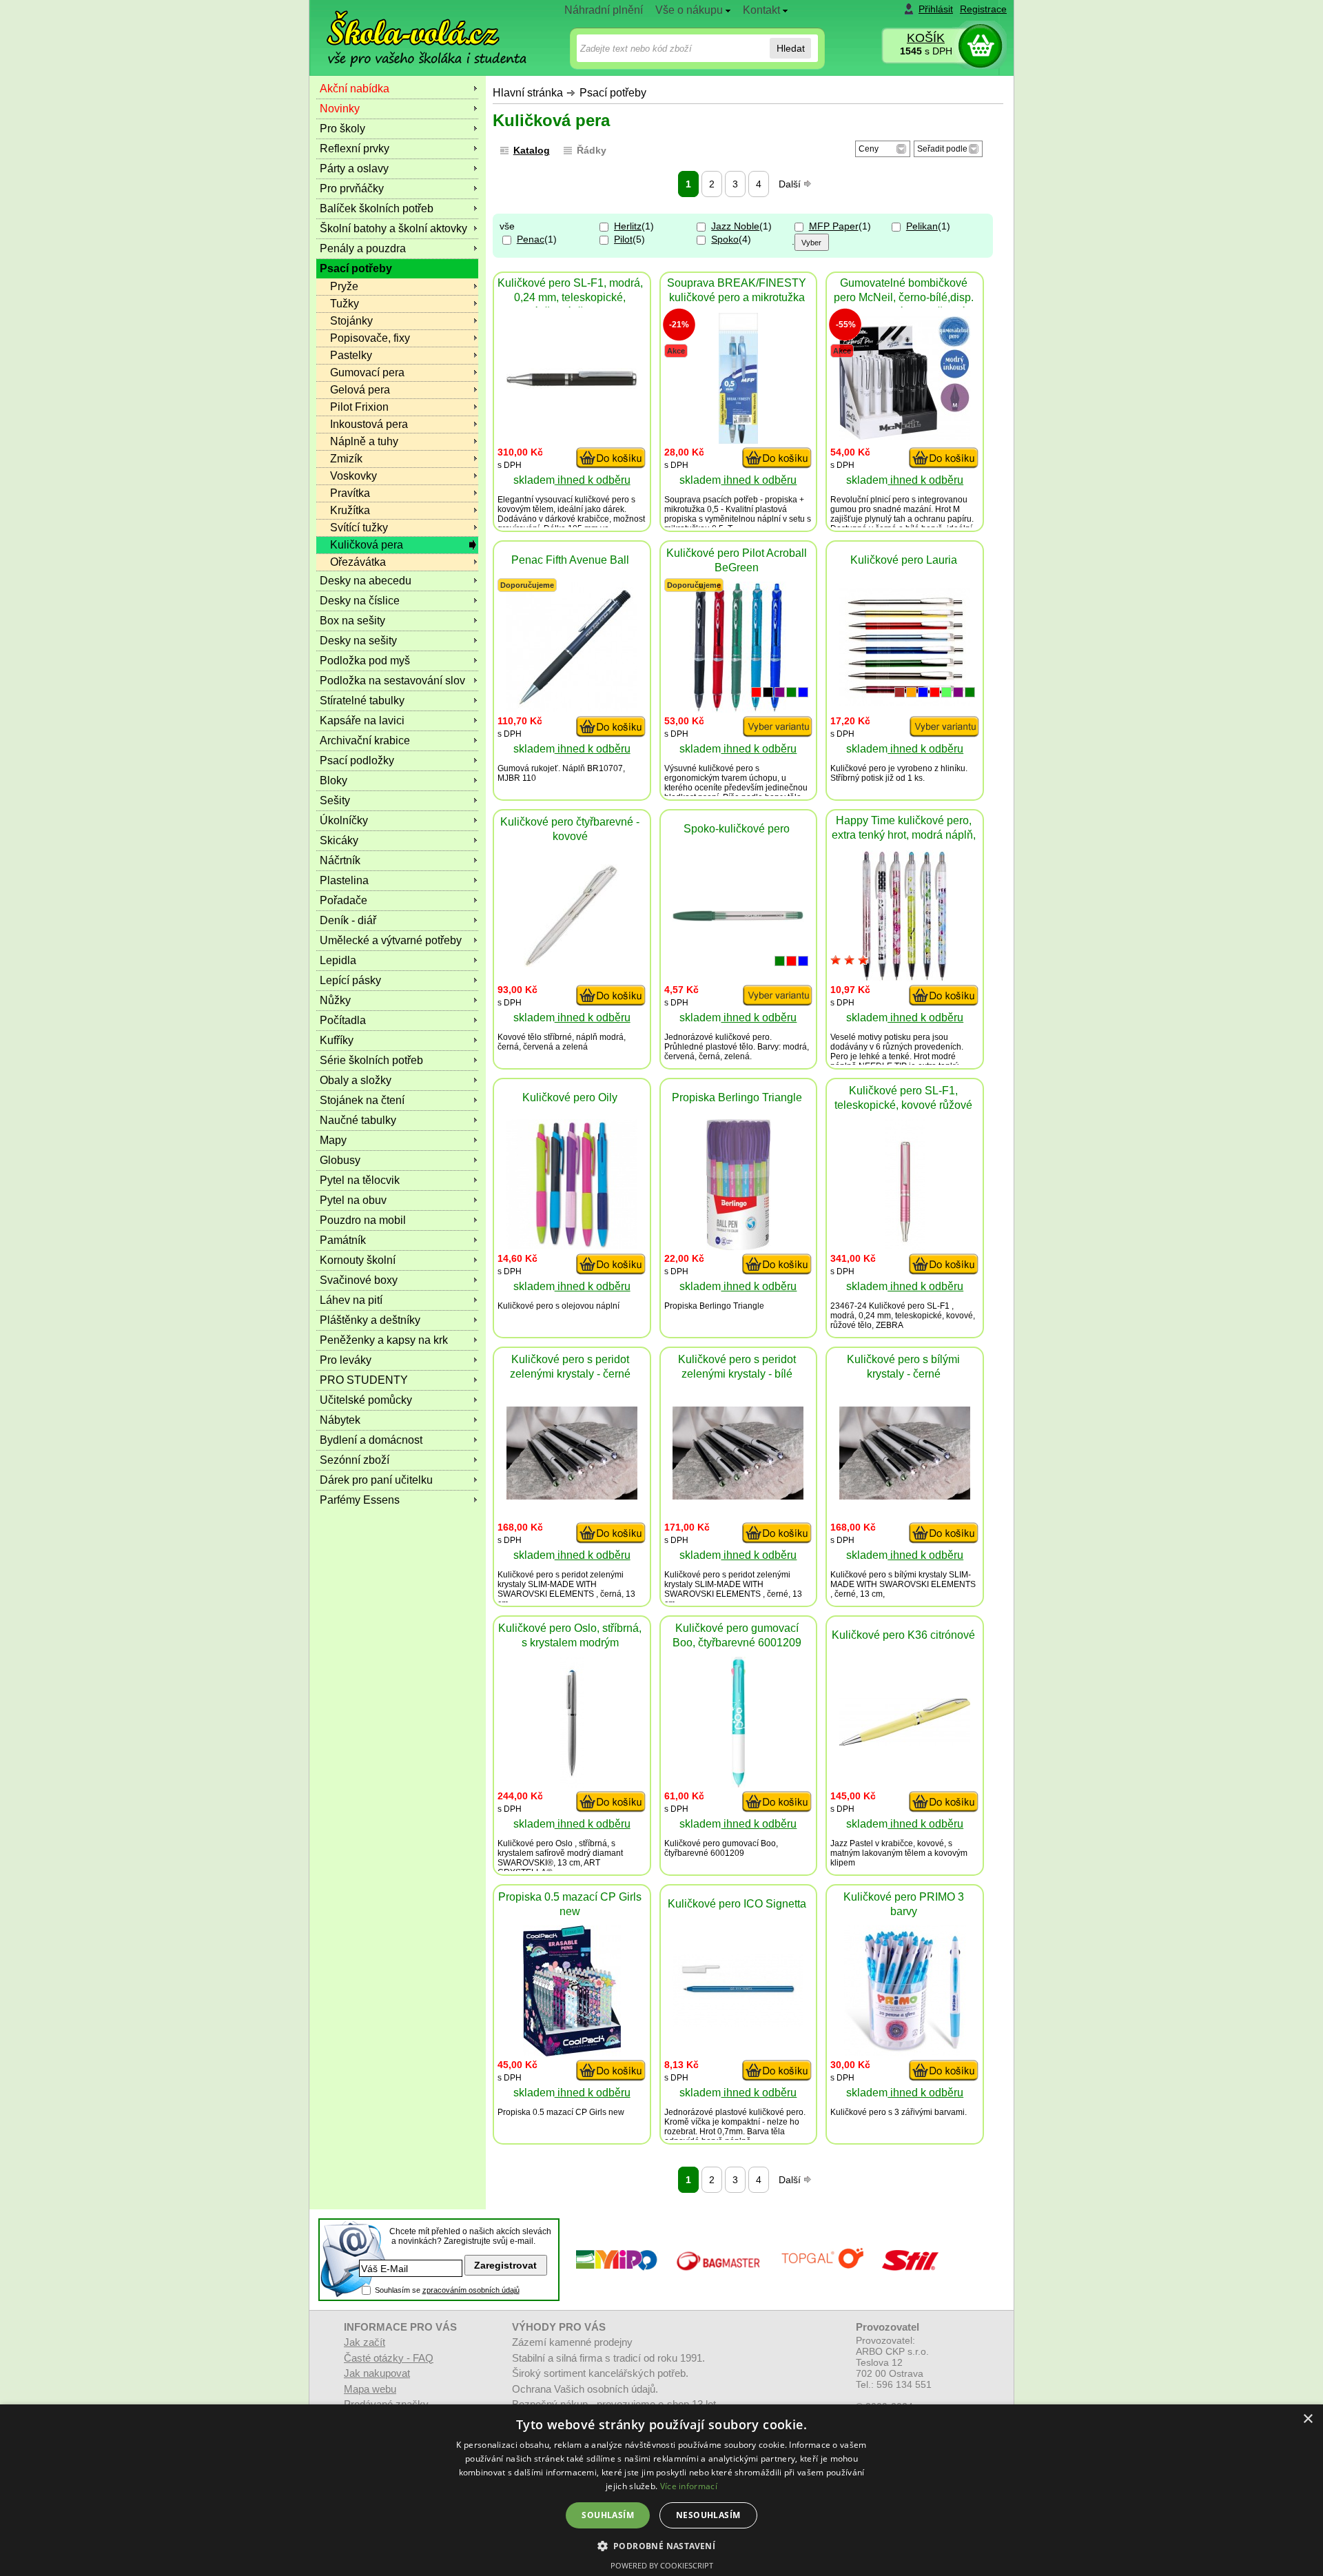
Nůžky (335, 1000)
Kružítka (350, 510)
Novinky (340, 109)
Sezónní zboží (355, 1460)
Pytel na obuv (353, 1200)
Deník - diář (348, 920)
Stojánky (351, 321)
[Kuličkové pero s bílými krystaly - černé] (905, 1496)
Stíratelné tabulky (362, 701)
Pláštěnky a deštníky (370, 1320)
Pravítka (350, 493)
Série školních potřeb (371, 1060)
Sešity (335, 800)
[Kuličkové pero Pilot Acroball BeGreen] (738, 709)
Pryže (344, 286)
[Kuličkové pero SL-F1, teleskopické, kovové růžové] (905, 1246)
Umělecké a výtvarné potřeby (391, 940)
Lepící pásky (350, 980)
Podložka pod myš (365, 661)
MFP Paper (834, 226)
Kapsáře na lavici (362, 720)
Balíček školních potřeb (377, 208)
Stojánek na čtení (362, 1100)
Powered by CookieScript (662, 2565)
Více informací (689, 2486)
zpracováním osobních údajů (471, 2290)
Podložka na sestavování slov (392, 681)
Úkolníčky (344, 820)
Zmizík (346, 459)
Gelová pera (360, 390)
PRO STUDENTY (364, 1380)
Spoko (725, 239)
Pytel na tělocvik (360, 1180)
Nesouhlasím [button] (708, 2515)
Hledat (791, 48)
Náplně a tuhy (364, 441)
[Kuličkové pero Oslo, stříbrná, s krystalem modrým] (572, 1784)
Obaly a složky (356, 1080)
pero (621, 500)
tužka (695, 509)
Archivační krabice (365, 740)
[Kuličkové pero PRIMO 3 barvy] (905, 2053)
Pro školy (342, 129)
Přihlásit (936, 9)
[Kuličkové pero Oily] (572, 1246)
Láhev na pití (351, 1300)
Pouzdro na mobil (363, 1220)
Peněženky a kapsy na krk (384, 1340)
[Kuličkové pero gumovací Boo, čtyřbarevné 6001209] (738, 1784)
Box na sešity (352, 621)
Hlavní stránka (528, 93)
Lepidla (338, 960)
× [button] (1307, 2419)
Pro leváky (346, 1360)
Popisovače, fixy (370, 338)
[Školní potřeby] (414, 29)
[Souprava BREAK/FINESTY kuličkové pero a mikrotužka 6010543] (738, 440)
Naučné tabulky (358, 1120)
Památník (343, 1240)
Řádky (592, 150)
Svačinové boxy (359, 1280)
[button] (662, 2545)
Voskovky (353, 476)
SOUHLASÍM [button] (608, 2515)
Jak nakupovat (377, 2373)
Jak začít (365, 2342)
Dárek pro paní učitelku (376, 1480)
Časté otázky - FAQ (389, 2358)
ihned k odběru (593, 480)
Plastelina (344, 880)
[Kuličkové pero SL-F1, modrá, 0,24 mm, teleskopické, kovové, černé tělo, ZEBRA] (572, 385)
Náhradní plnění (604, 10)
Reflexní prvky (355, 149)
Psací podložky (357, 760)
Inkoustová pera (369, 424)
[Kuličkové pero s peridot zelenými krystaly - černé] (572, 1496)
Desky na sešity (358, 641)
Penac (531, 239)
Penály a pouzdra (363, 248)
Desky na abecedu (366, 581)
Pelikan (922, 226)
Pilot (623, 239)
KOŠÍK (926, 38)
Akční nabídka (355, 89)
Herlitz (628, 226)
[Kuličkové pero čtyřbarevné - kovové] (572, 963)
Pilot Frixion (359, 407)
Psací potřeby (613, 93)
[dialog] (661, 2490)
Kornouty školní (358, 1260)
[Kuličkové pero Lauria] (905, 702)
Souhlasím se (447, 2290)
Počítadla (343, 1020)
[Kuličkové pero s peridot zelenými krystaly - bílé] (738, 1496)
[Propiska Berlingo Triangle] (738, 1246)
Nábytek (340, 1420)
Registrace (983, 9)
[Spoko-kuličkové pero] (738, 918)
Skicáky (339, 840)
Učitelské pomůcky (366, 1400)
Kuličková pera (367, 545)
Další (791, 184)
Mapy (333, 1140)
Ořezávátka (358, 562)
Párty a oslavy (354, 168)
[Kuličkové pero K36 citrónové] (905, 1742)
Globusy (340, 1160)
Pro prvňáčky (352, 188)
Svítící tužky (359, 528)
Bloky (334, 780)
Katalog (532, 150)
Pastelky (351, 355)
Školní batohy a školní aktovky (393, 228)
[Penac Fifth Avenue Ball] (572, 708)
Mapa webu (370, 2389)
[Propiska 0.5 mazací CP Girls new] (572, 2053)
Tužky (345, 304)
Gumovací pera (367, 372)
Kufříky (337, 1040)
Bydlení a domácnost (371, 1440)
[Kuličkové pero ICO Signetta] (738, 2024)
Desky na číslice (360, 601)
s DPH (926, 51)
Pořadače (343, 900)
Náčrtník (340, 860)
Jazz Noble (735, 226)
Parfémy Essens (360, 1500)
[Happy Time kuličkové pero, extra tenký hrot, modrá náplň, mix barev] (905, 978)
